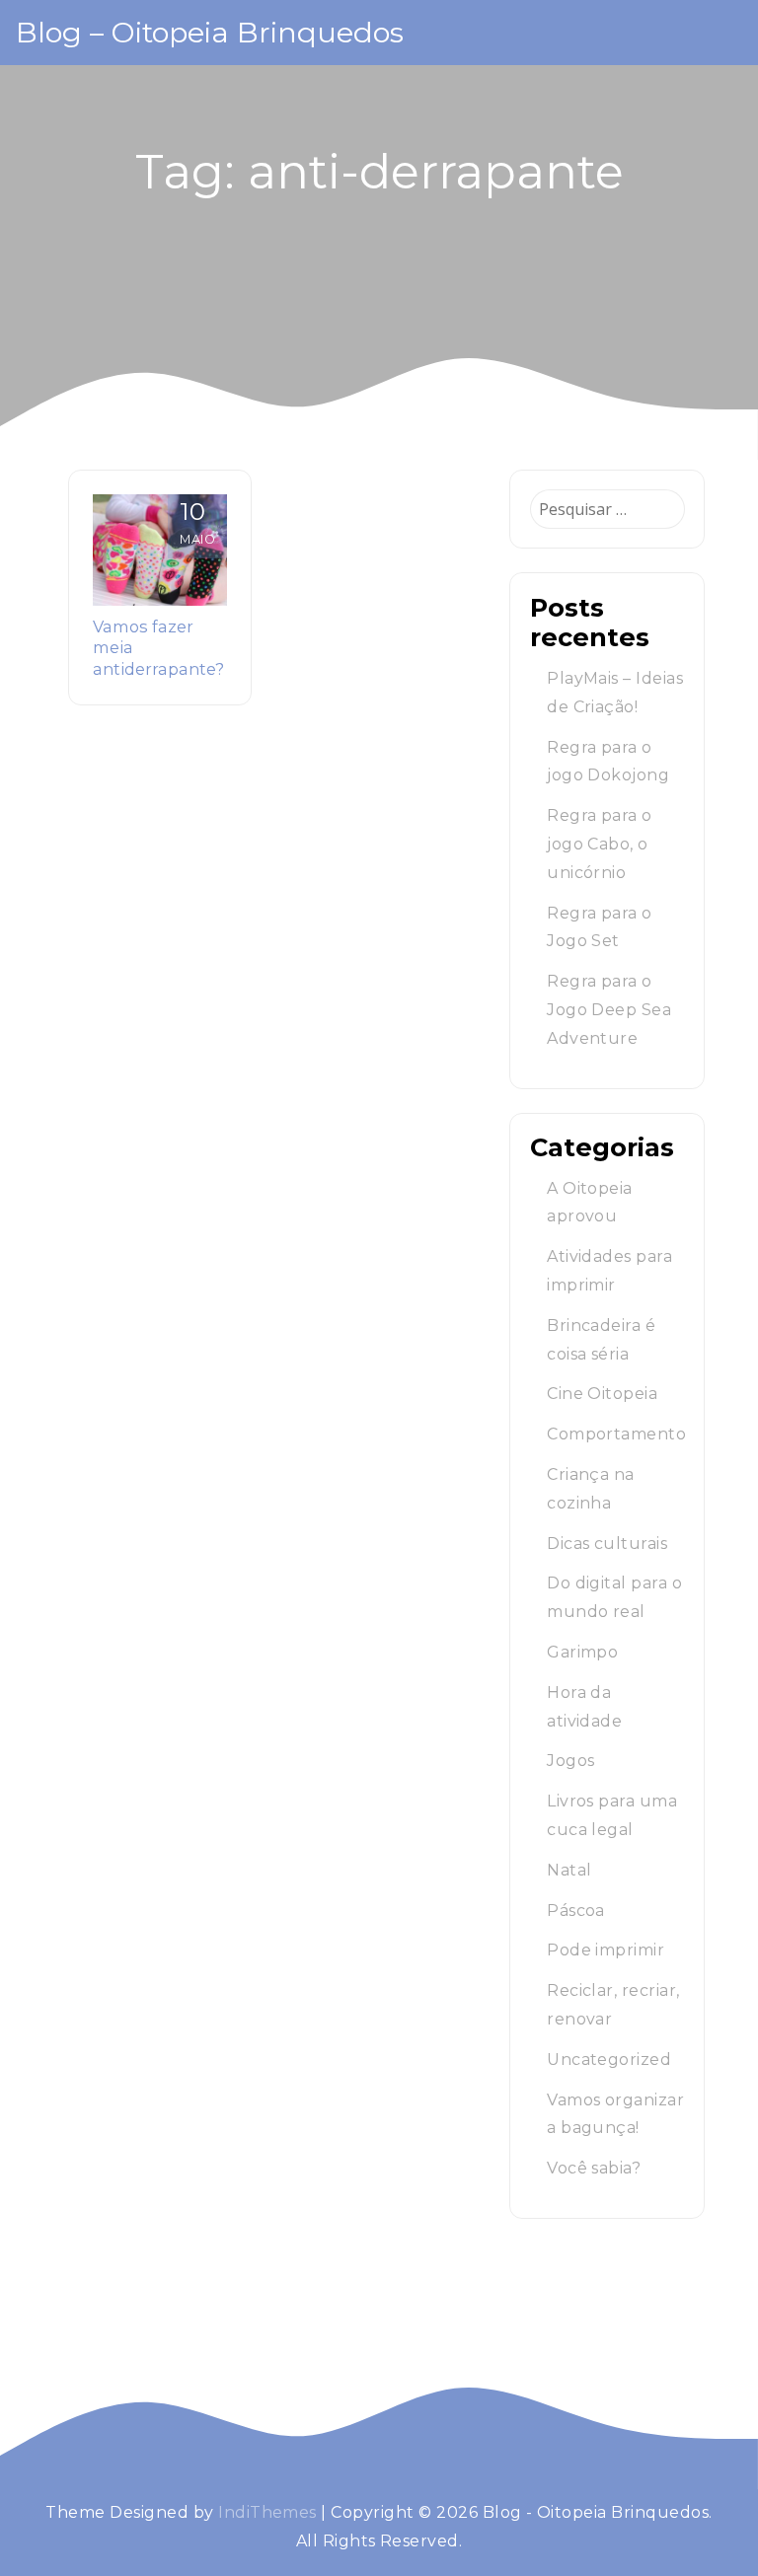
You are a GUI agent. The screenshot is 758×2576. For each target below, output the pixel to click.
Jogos (570, 1761)
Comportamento (616, 1434)
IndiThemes (267, 2512)
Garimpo (582, 1652)
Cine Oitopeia (602, 1394)
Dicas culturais (607, 1544)
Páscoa (576, 1911)
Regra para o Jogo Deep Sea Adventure (609, 1010)
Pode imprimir (606, 1950)
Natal (569, 1870)
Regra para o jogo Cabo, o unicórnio (600, 844)
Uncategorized (609, 2060)
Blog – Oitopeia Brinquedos (210, 32)
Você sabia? (594, 2168)
